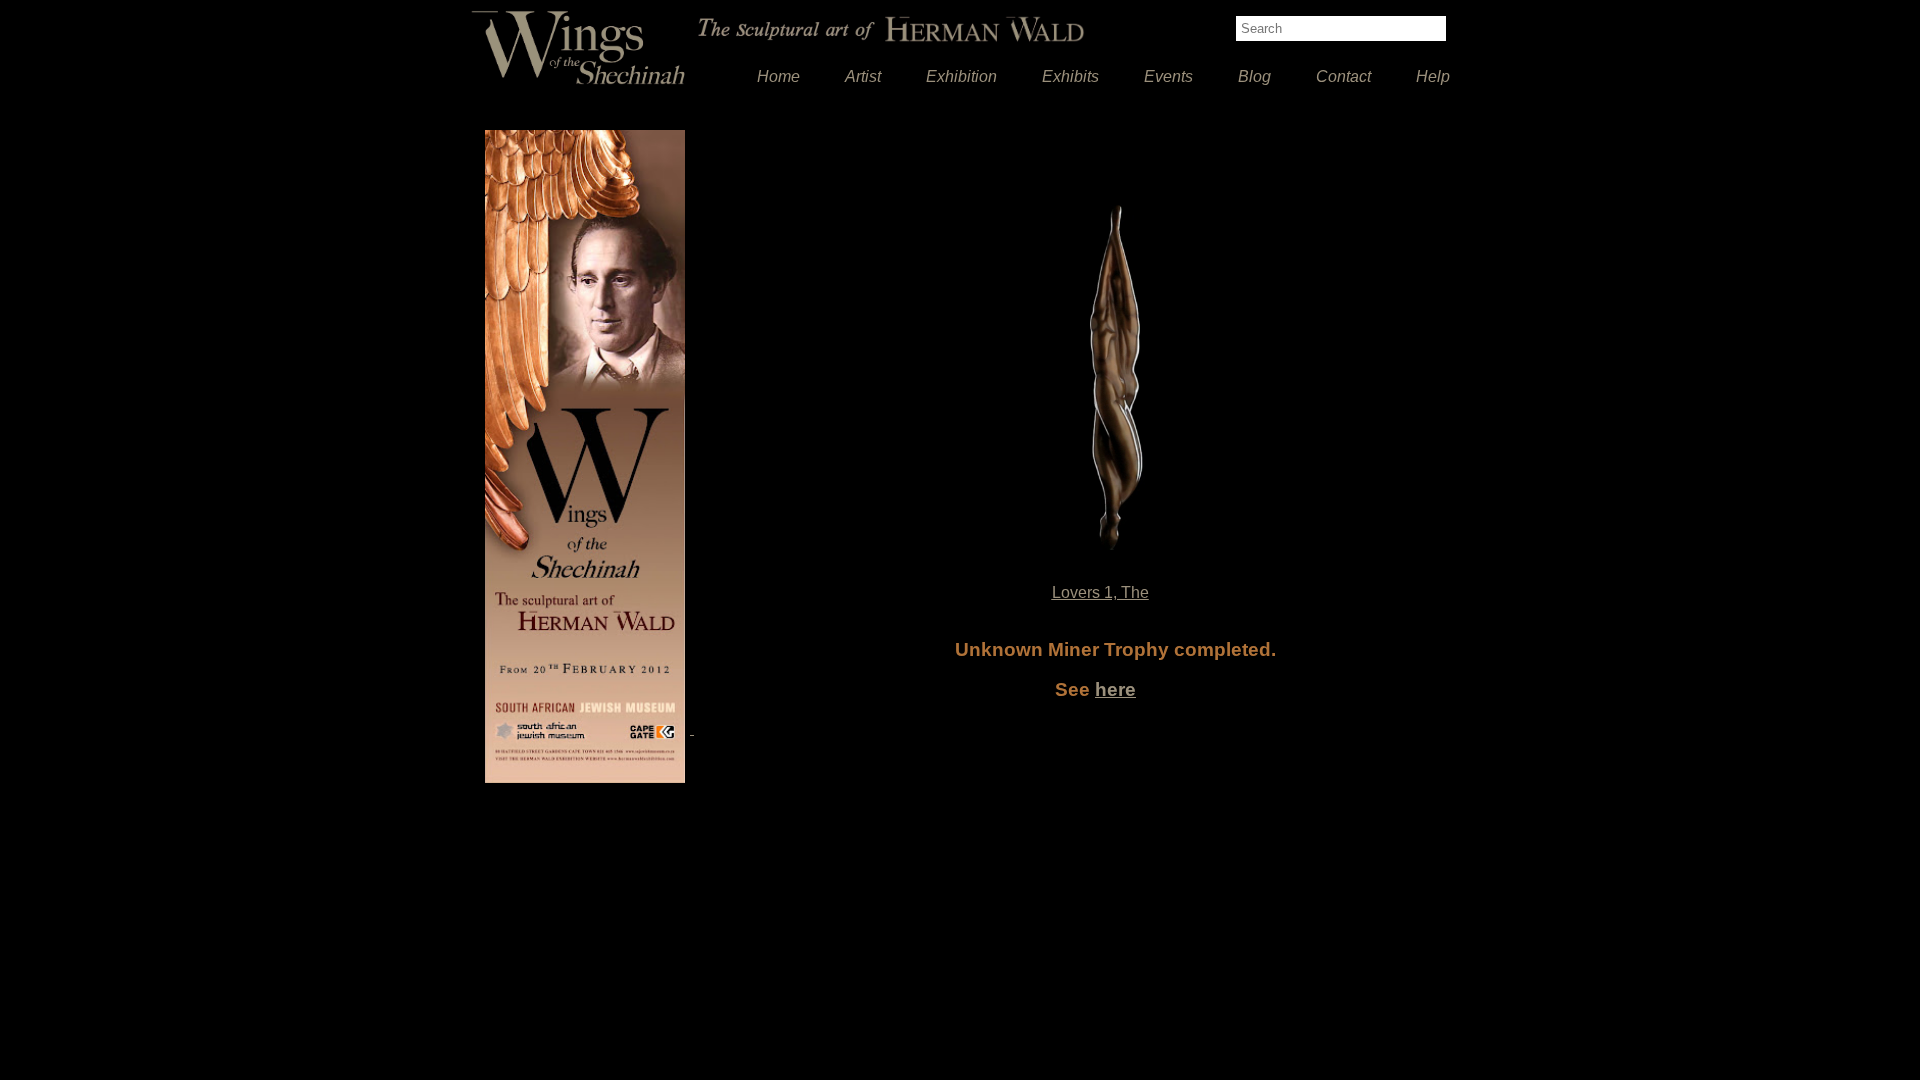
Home (778, 76)
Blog (1254, 76)
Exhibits (1070, 76)
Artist (863, 76)
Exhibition (961, 76)
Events (1168, 76)
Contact (1343, 76)
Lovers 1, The (1100, 592)
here (1115, 689)
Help (1433, 76)
